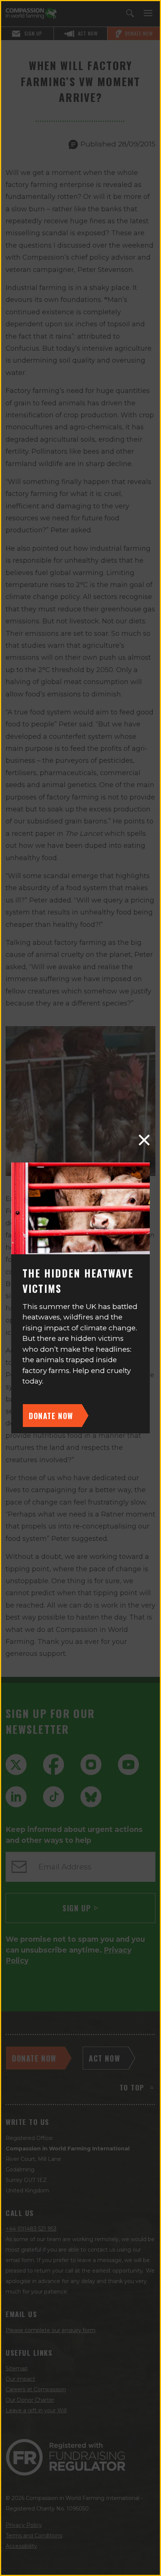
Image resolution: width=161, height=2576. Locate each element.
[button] (144, 1140)
